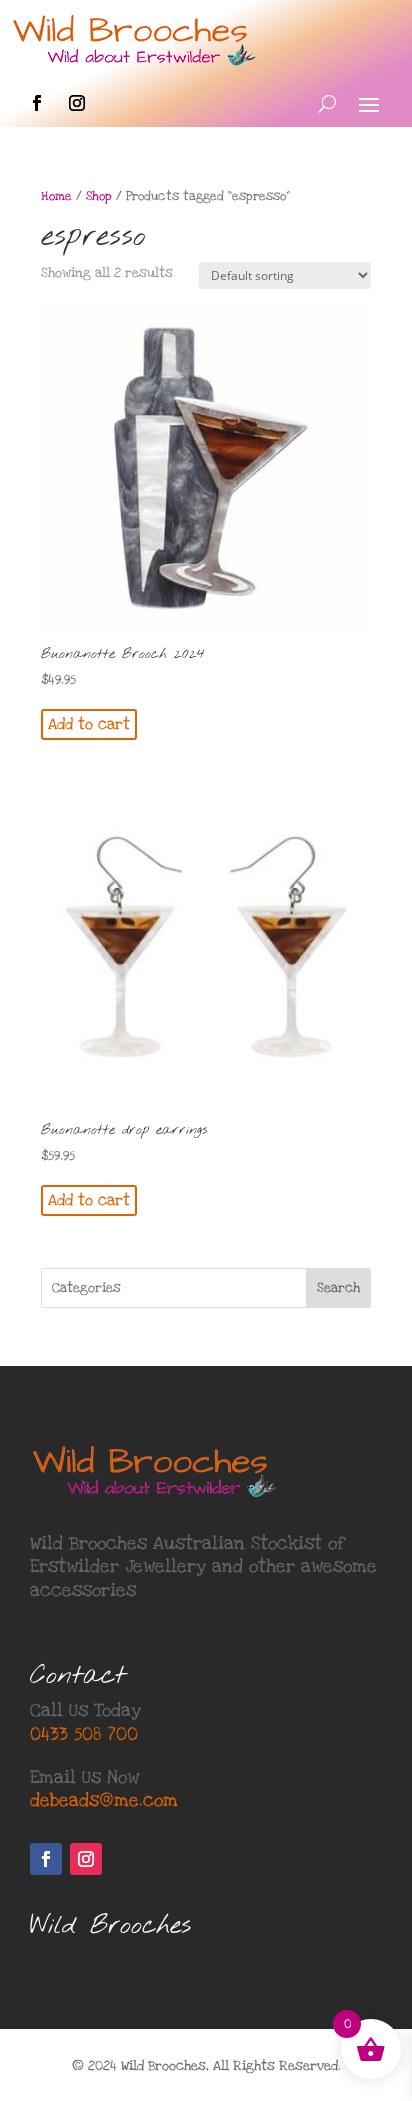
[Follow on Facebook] (37, 103)
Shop (99, 196)
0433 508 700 (84, 1734)
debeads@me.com (104, 1800)
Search (338, 1288)
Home (56, 196)
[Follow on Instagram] (77, 103)
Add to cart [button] (89, 724)
